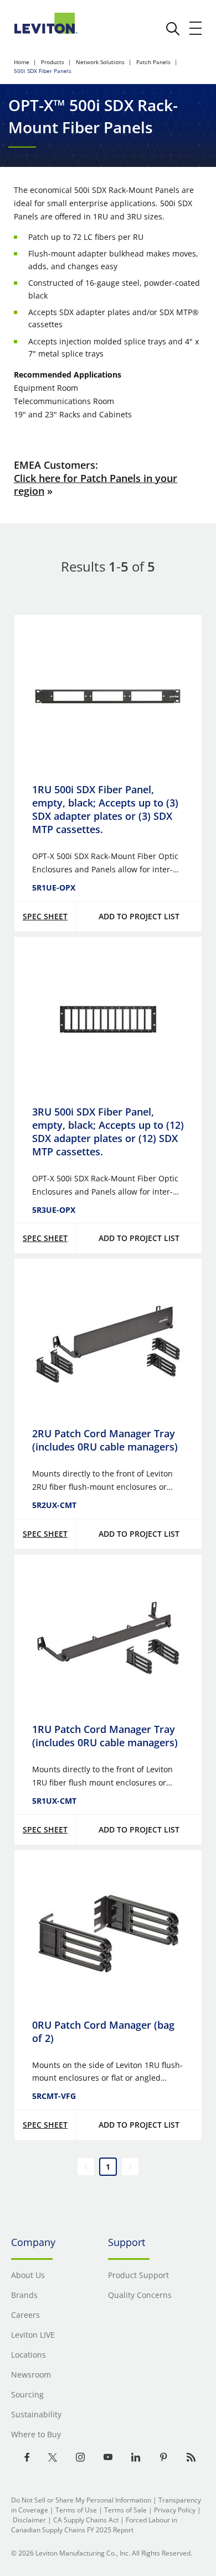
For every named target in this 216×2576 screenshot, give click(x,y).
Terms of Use (76, 2510)
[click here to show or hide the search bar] (173, 29)
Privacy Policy (175, 2510)
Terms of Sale (125, 2510)
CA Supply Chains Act (86, 2520)
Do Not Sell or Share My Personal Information (81, 2500)
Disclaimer (29, 2520)
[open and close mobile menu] (196, 28)
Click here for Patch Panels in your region (96, 485)
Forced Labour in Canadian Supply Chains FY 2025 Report (94, 2525)
